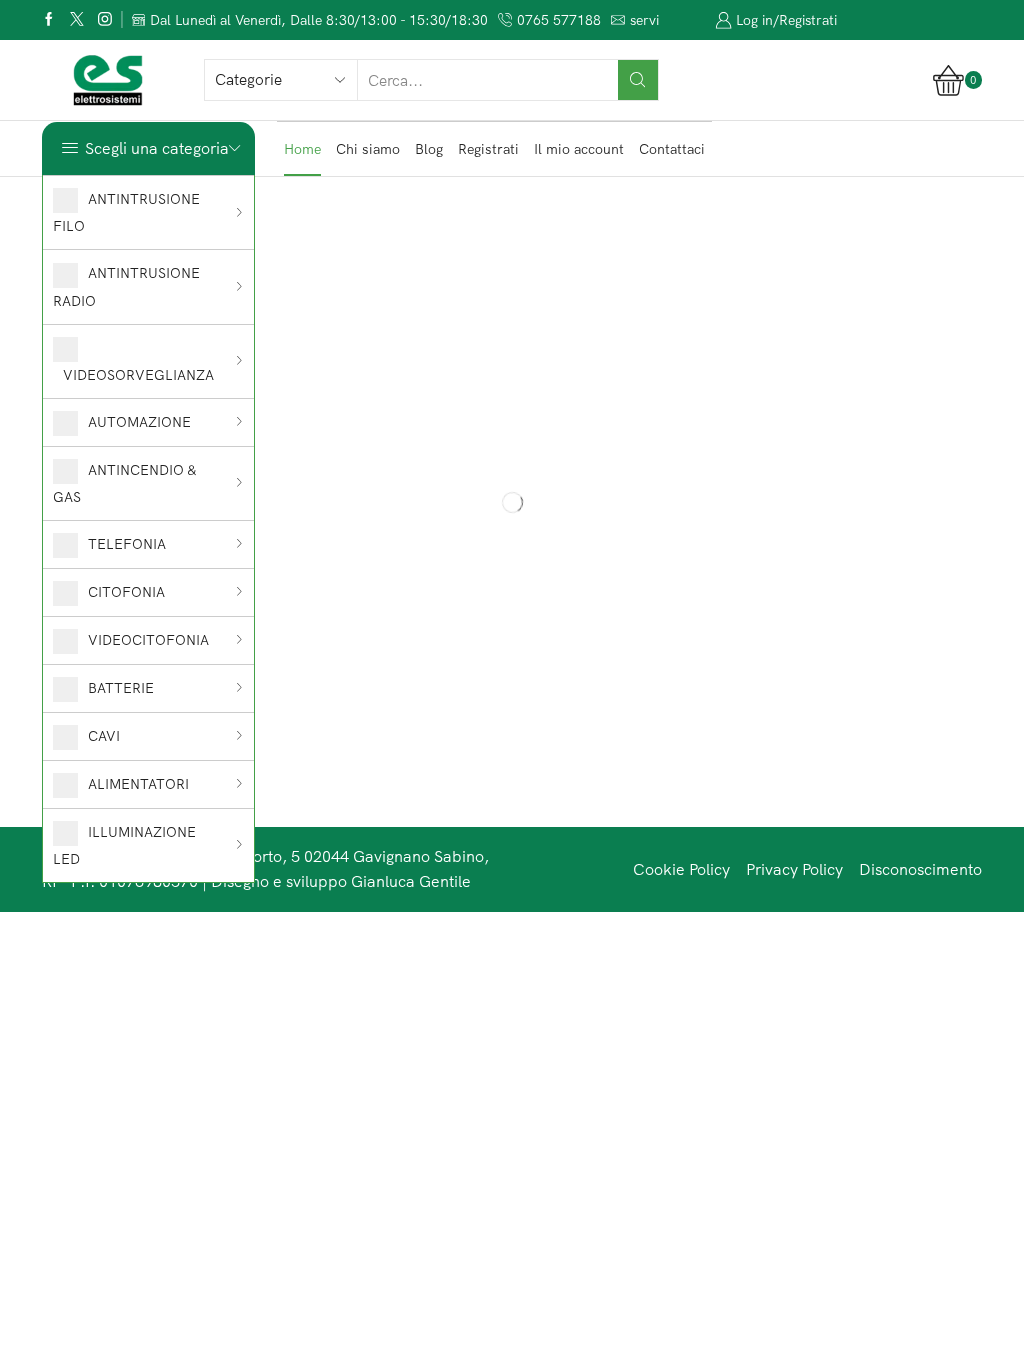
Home (302, 149)
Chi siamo (368, 149)
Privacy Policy (794, 869)
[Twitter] (77, 20)
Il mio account (579, 149)
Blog (429, 149)
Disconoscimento (920, 869)
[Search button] (638, 80)
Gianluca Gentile (411, 881)
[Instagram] (105, 20)
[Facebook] (49, 20)
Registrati (488, 149)
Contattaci (672, 149)
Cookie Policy (681, 869)
